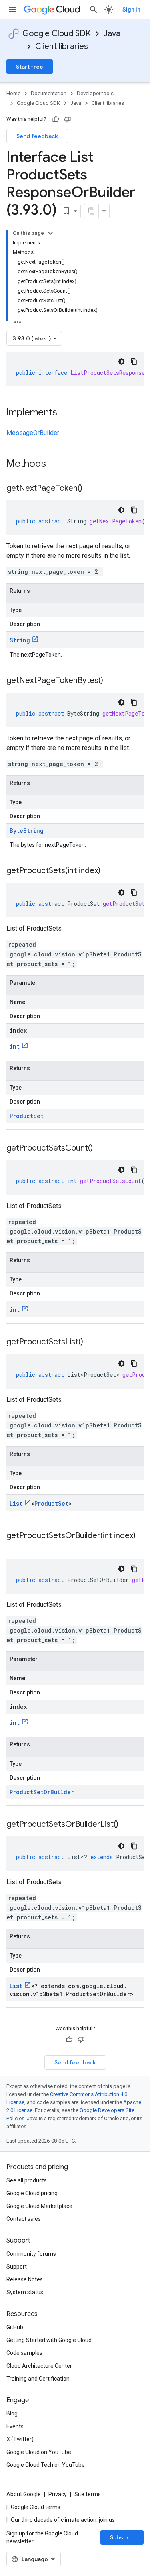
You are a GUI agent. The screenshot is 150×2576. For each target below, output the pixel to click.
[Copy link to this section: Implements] (65, 413)
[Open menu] (13, 10)
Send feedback (37, 136)
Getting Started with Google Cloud (49, 2340)
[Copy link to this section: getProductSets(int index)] (108, 871)
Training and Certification (38, 2379)
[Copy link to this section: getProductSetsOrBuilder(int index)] (14, 1547)
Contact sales (24, 2219)
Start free (30, 67)
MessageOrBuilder (33, 433)
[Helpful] (56, 119)
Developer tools (95, 93)
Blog (12, 2413)
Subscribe (124, 2537)
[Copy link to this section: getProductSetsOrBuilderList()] (126, 1825)
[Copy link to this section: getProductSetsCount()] (101, 1149)
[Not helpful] (68, 119)
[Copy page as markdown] (92, 211)
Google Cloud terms (36, 2507)
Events (15, 2426)
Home (13, 93)
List (16, 1504)
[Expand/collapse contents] (50, 233)
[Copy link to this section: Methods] (56, 464)
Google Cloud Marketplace (39, 2206)
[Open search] (94, 10)
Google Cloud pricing (32, 2193)
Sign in (131, 10)
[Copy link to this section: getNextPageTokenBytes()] (111, 681)
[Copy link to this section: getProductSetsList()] (91, 1342)
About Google (24, 2494)
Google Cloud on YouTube (39, 2452)
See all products (27, 2180)
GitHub (15, 2327)
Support (17, 2267)
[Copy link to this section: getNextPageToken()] (90, 489)
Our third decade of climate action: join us (63, 2520)
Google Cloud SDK (57, 34)
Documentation (49, 93)
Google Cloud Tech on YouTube (46, 2465)
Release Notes (25, 2279)
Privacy (58, 2494)
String (20, 640)
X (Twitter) (20, 2439)
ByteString (27, 831)
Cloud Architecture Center (39, 2366)
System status (25, 2292)
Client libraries (62, 46)
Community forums (31, 2254)
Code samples (24, 2353)
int (15, 1046)
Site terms (88, 2494)
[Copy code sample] (134, 362)
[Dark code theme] (121, 362)
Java (112, 34)
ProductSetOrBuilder (42, 1792)
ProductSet (27, 1116)
